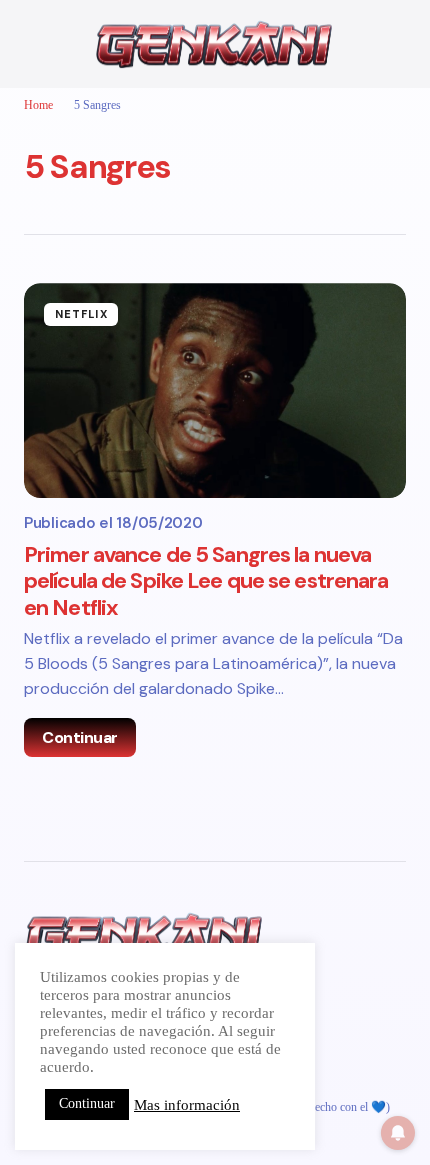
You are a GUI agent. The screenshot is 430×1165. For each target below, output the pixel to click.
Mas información (187, 1105)
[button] (33, 44)
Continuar (80, 737)
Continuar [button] (87, 1103)
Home (38, 105)
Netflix (81, 314)
